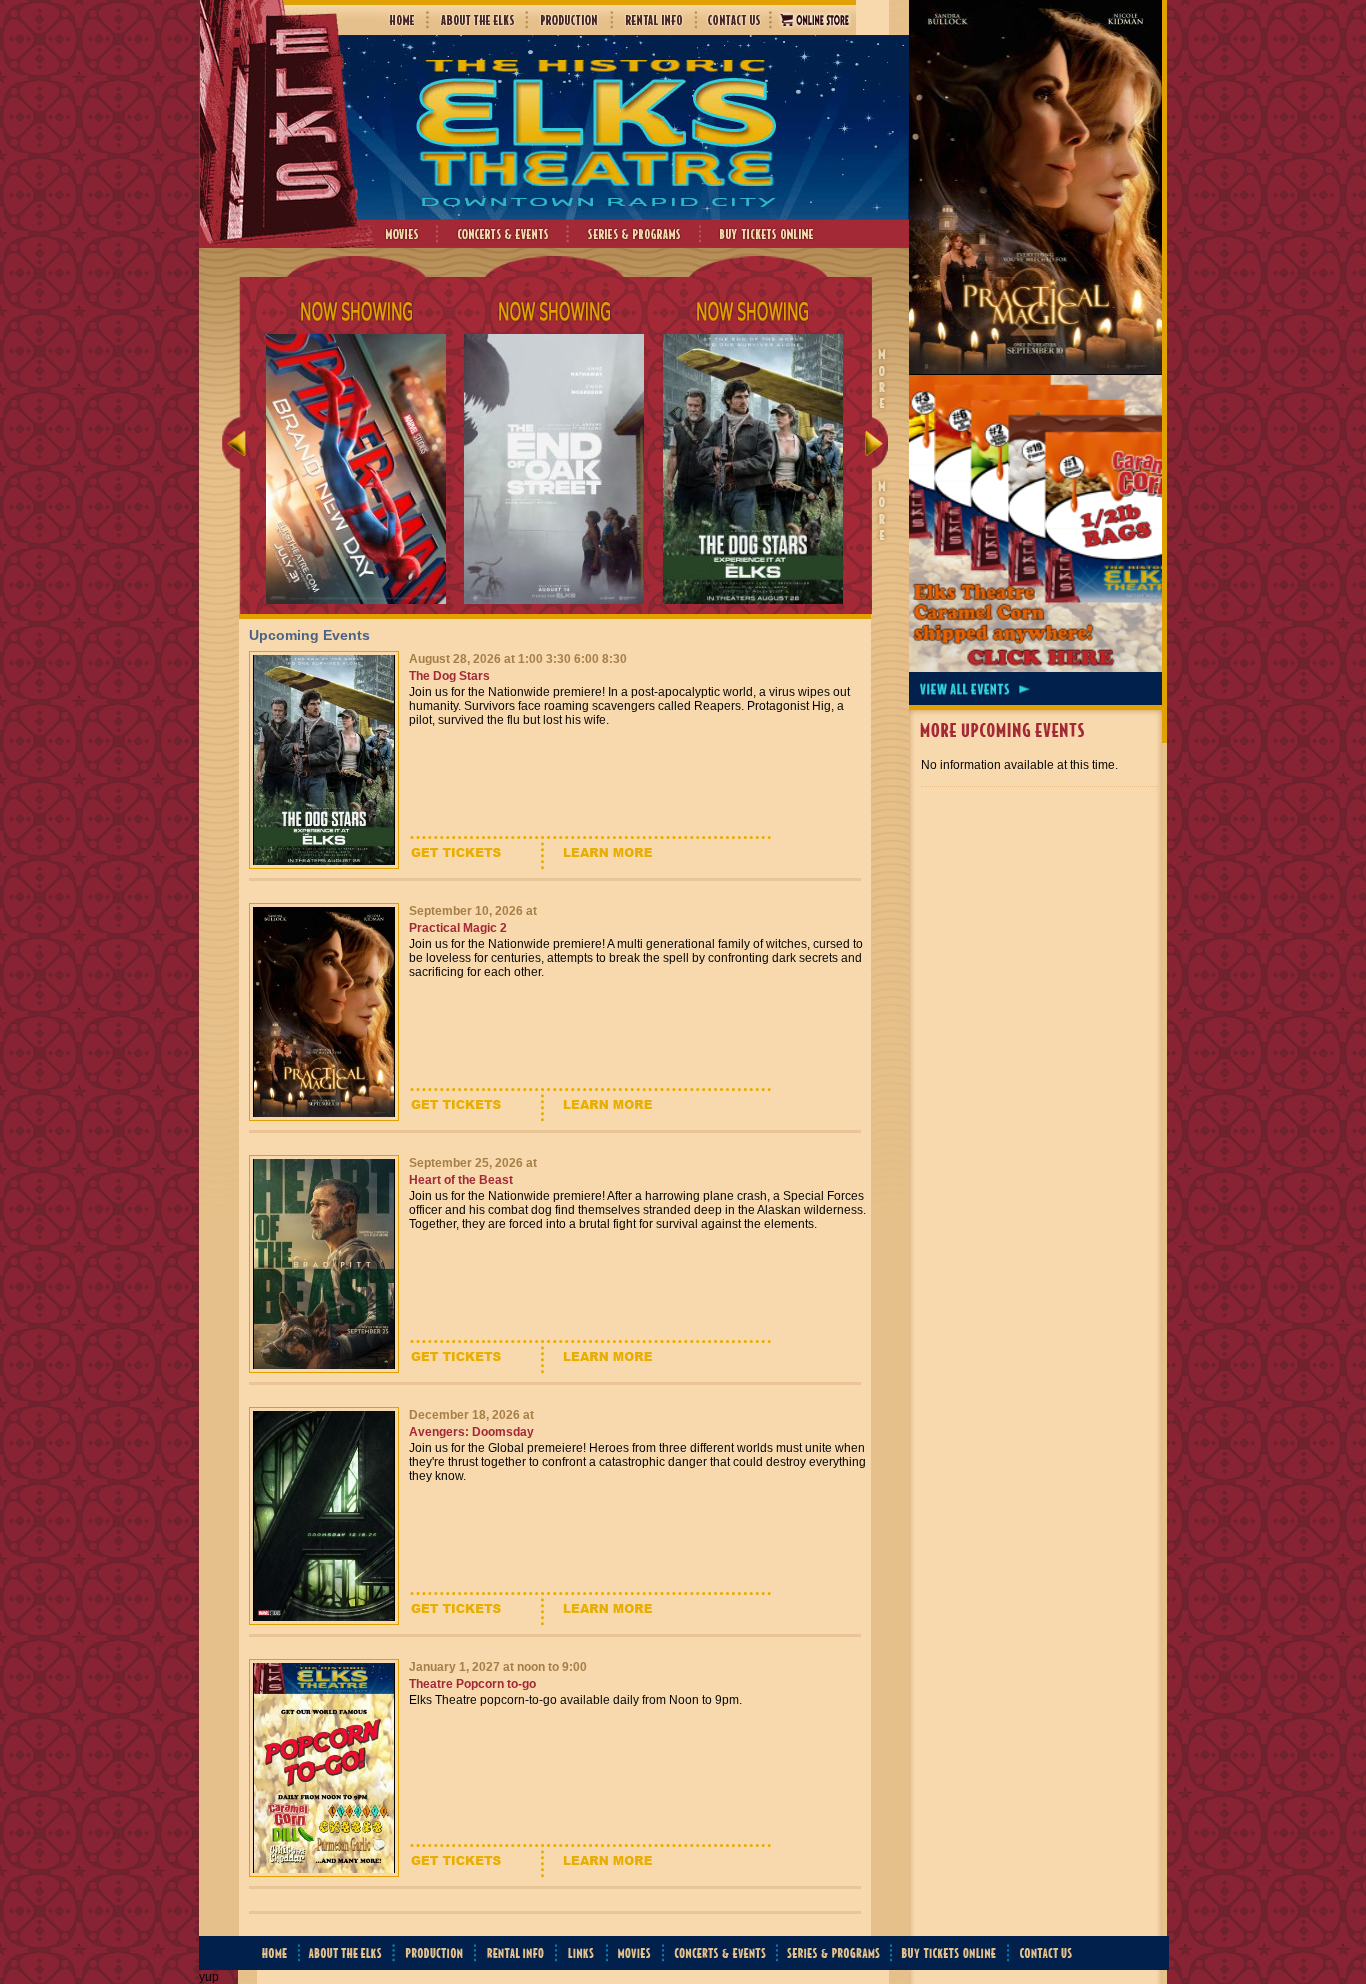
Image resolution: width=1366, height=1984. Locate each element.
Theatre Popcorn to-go (472, 1684)
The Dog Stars (449, 676)
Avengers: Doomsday (471, 1432)
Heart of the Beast (461, 1180)
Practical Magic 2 (458, 928)
